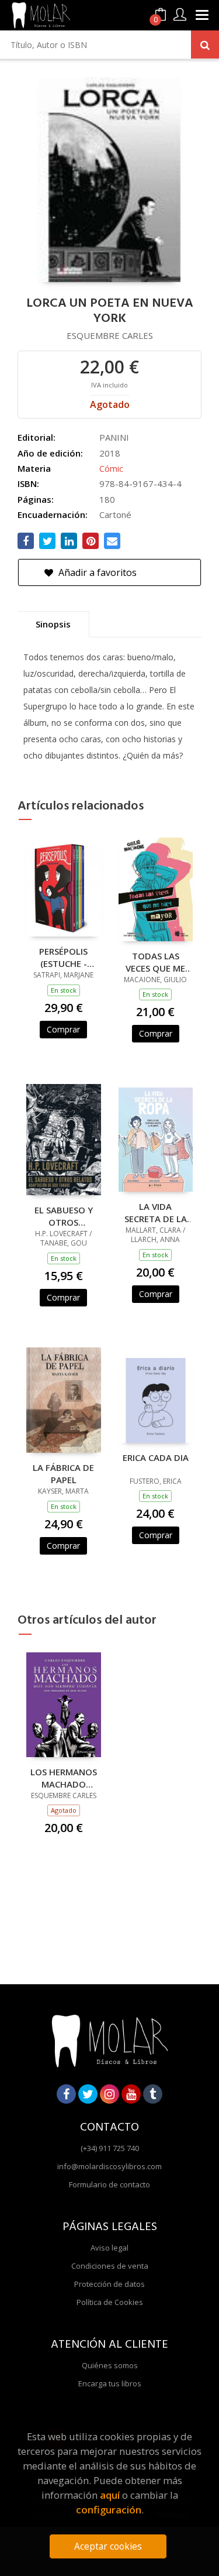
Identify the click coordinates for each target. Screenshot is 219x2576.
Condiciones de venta (110, 2266)
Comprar (63, 1029)
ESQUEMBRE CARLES (110, 335)
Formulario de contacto (109, 2184)
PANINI (114, 437)
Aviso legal (109, 2248)
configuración (109, 2510)
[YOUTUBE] (131, 2094)
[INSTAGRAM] (109, 2094)
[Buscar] (205, 44)
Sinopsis (53, 624)
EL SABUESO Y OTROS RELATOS (64, 1216)
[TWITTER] (88, 2094)
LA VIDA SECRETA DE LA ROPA (156, 1212)
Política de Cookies (110, 2302)
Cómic (111, 468)
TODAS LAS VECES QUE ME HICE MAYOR (155, 962)
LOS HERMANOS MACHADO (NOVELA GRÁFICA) (64, 1778)
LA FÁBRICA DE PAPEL (63, 1473)
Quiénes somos (110, 2365)
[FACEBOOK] (66, 2094)
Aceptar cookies (108, 2546)
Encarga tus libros (110, 2383)
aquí (110, 2495)
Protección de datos (109, 2284)
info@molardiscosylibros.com (109, 2166)
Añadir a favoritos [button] (96, 572)
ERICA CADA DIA (156, 1457)
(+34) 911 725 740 (110, 2148)
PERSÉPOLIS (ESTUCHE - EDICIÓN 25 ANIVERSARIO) (63, 957)
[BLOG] (153, 2094)
